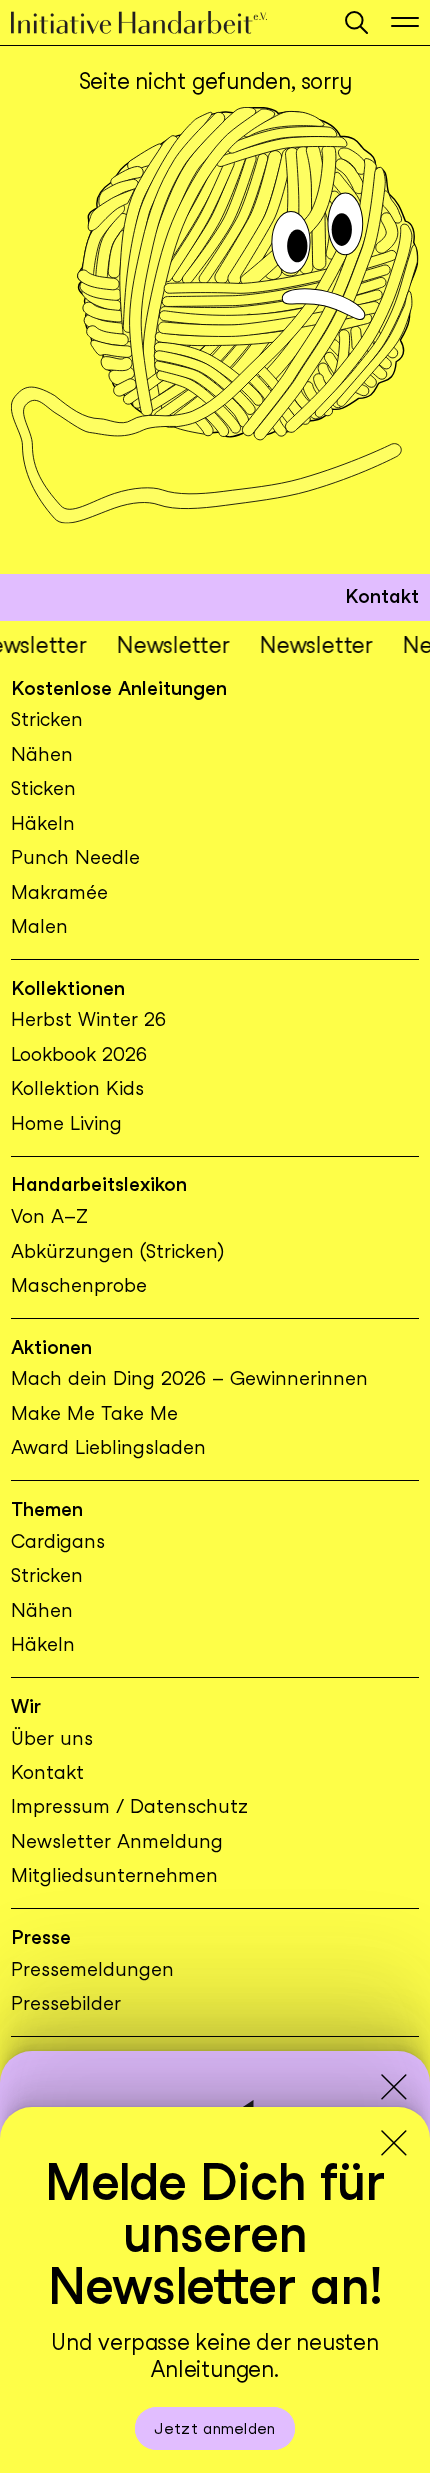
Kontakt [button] (382, 596)
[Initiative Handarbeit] (166, 22)
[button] (356, 22)
